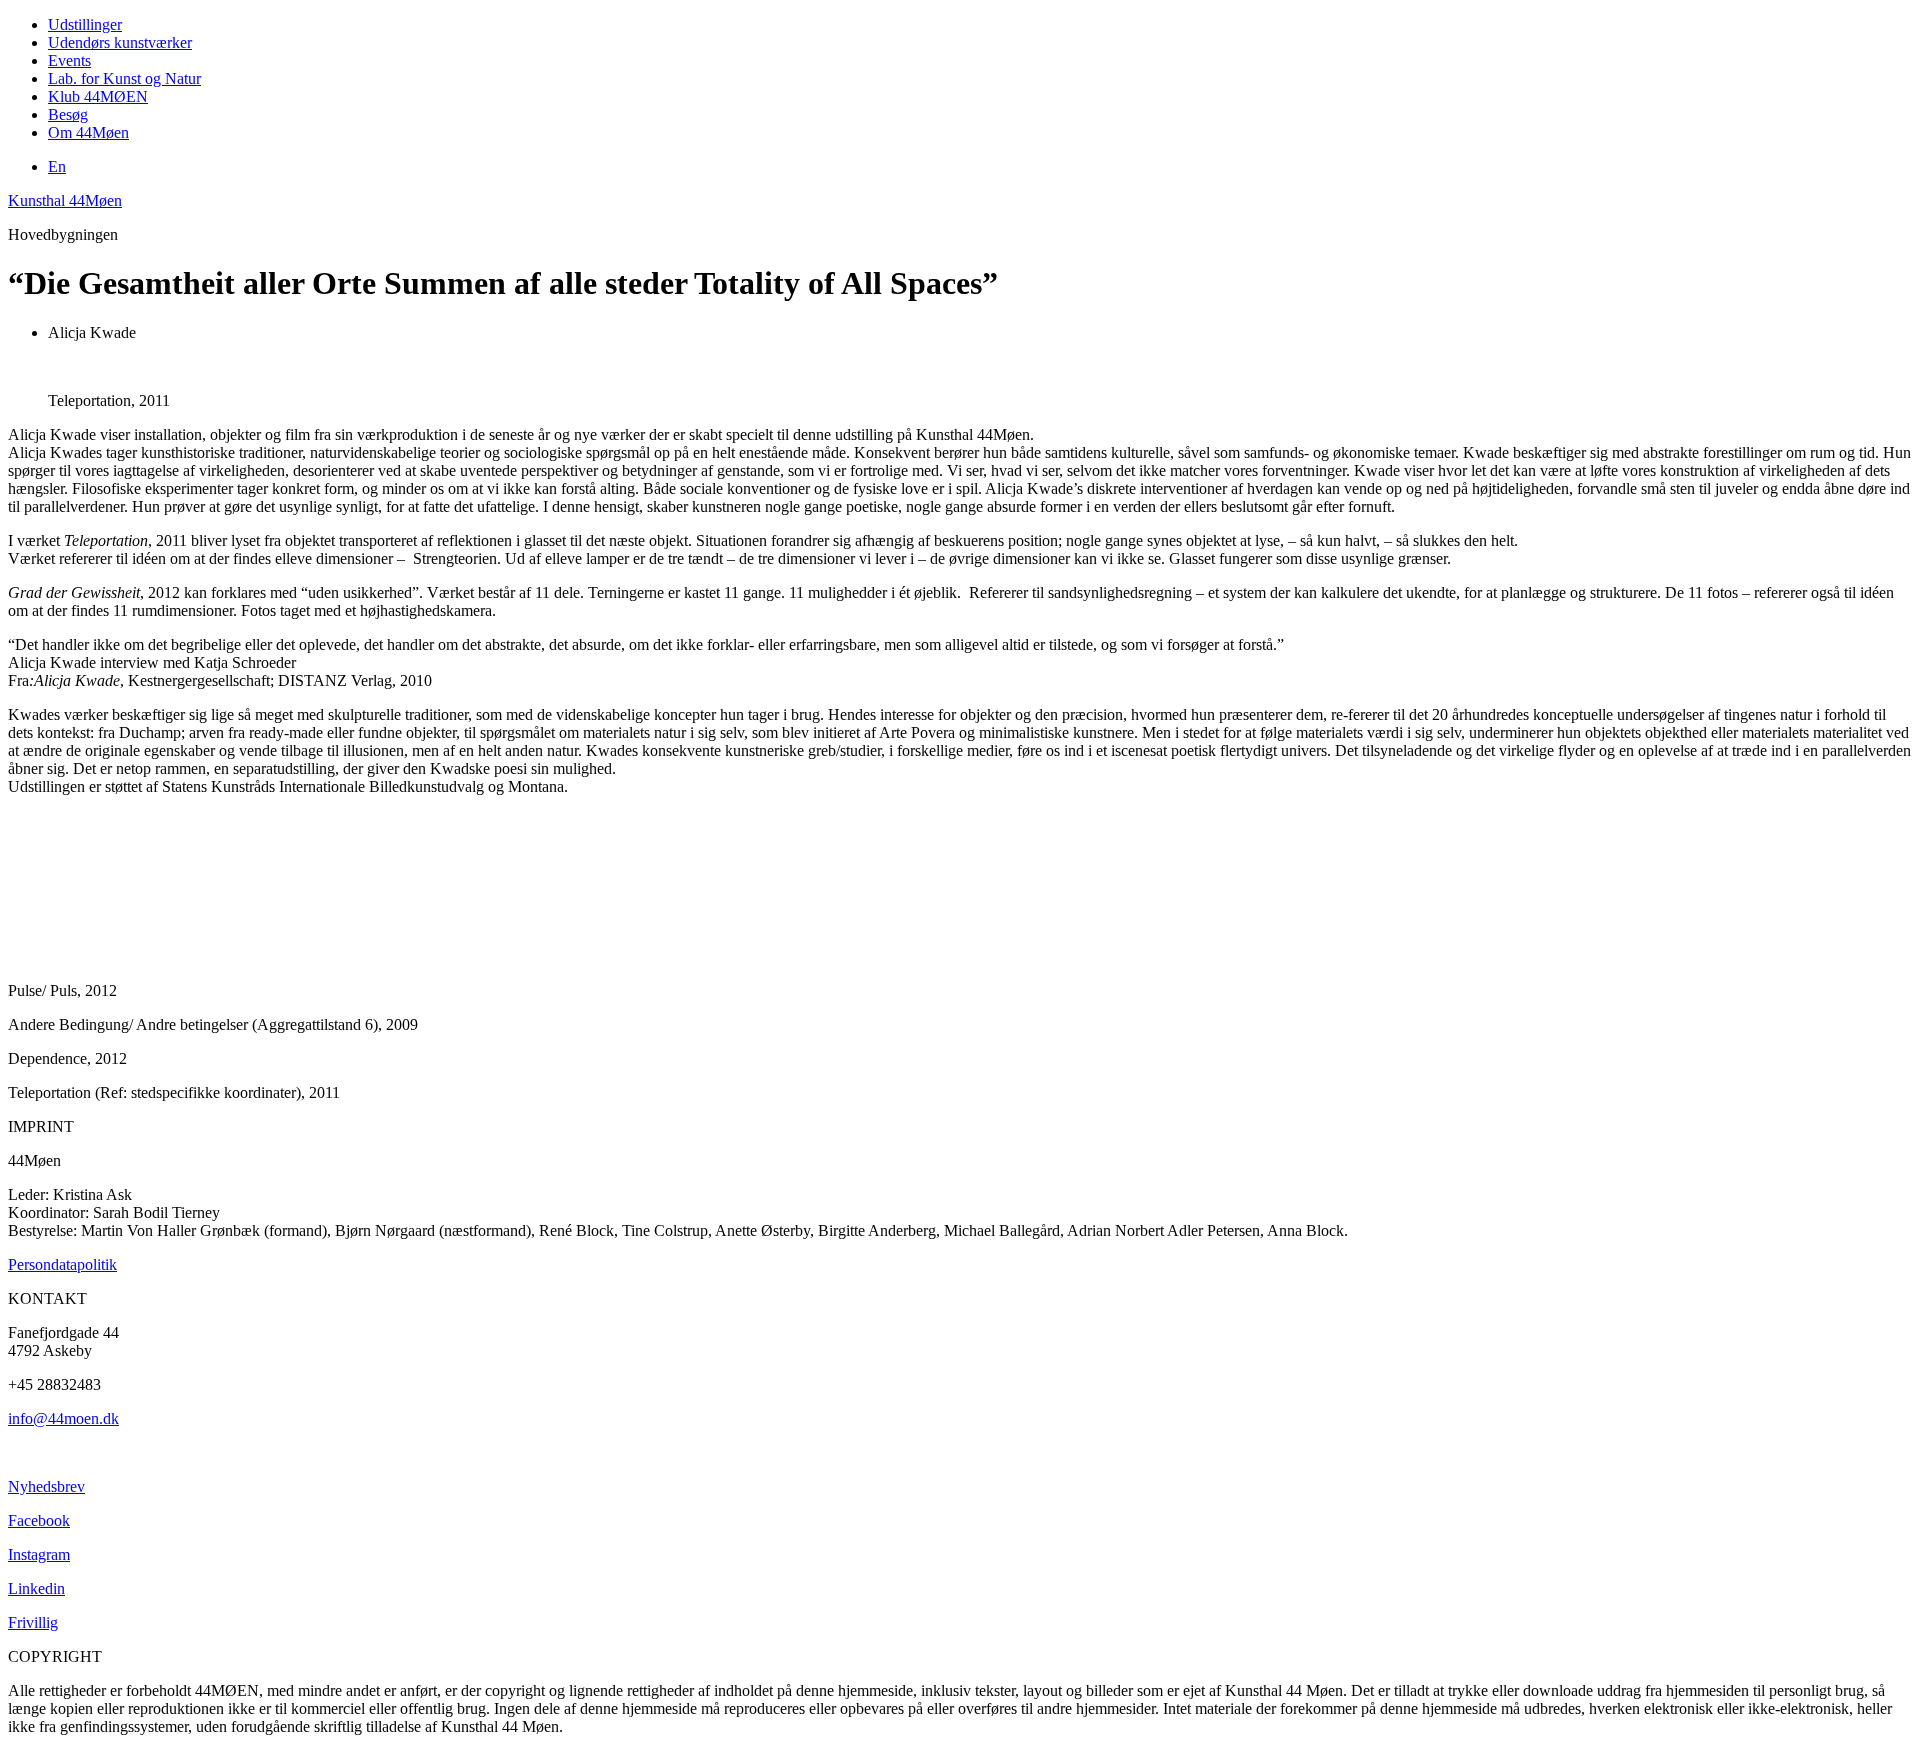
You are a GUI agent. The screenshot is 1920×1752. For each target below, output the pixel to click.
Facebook (39, 1520)
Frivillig (33, 1622)
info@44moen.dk (63, 1418)
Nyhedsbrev (46, 1486)
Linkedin (36, 1588)
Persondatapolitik (62, 1264)
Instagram (39, 1554)
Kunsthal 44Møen (65, 200)
